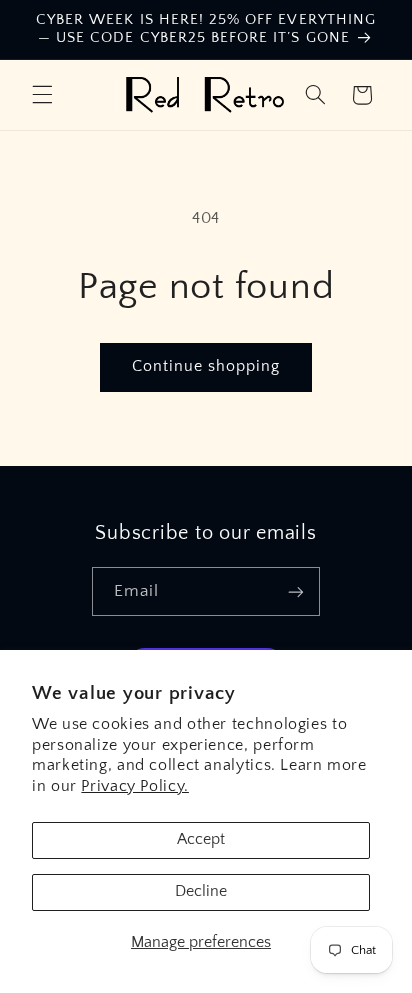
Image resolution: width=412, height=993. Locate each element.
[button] (42, 95)
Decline (201, 891)
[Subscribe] (296, 591)
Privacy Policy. (134, 786)
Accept (201, 839)
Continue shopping (206, 366)
